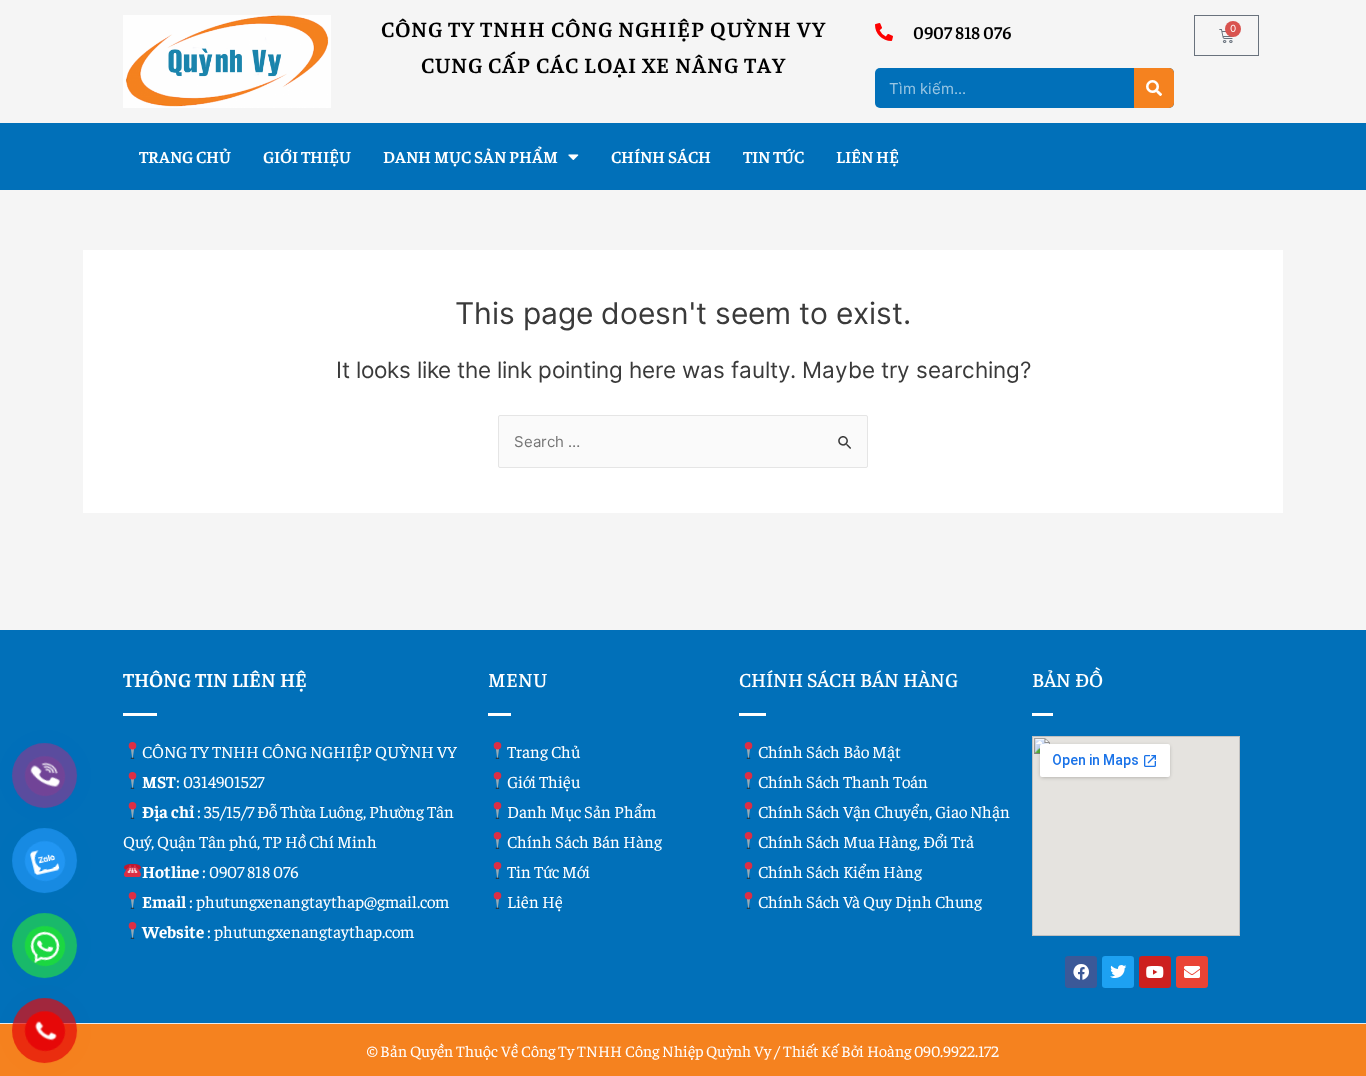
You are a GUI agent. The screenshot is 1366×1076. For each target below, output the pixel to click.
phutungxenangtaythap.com (314, 931)
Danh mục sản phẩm (470, 156)
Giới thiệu (307, 156)
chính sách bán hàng (584, 841)
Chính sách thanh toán (843, 781)
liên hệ (535, 901)
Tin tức (773, 156)
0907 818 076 (254, 871)
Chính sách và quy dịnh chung (870, 901)
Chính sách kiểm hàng (840, 871)
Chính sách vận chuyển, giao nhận (884, 811)
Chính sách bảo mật (829, 751)
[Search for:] (683, 441)
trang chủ (543, 751)
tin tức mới (548, 871)
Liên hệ (867, 156)
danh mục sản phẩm (581, 811)
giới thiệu (543, 781)
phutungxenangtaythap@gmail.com (322, 901)
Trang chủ (185, 156)
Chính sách (661, 156)
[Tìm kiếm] (1154, 88)
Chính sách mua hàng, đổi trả (866, 841)
